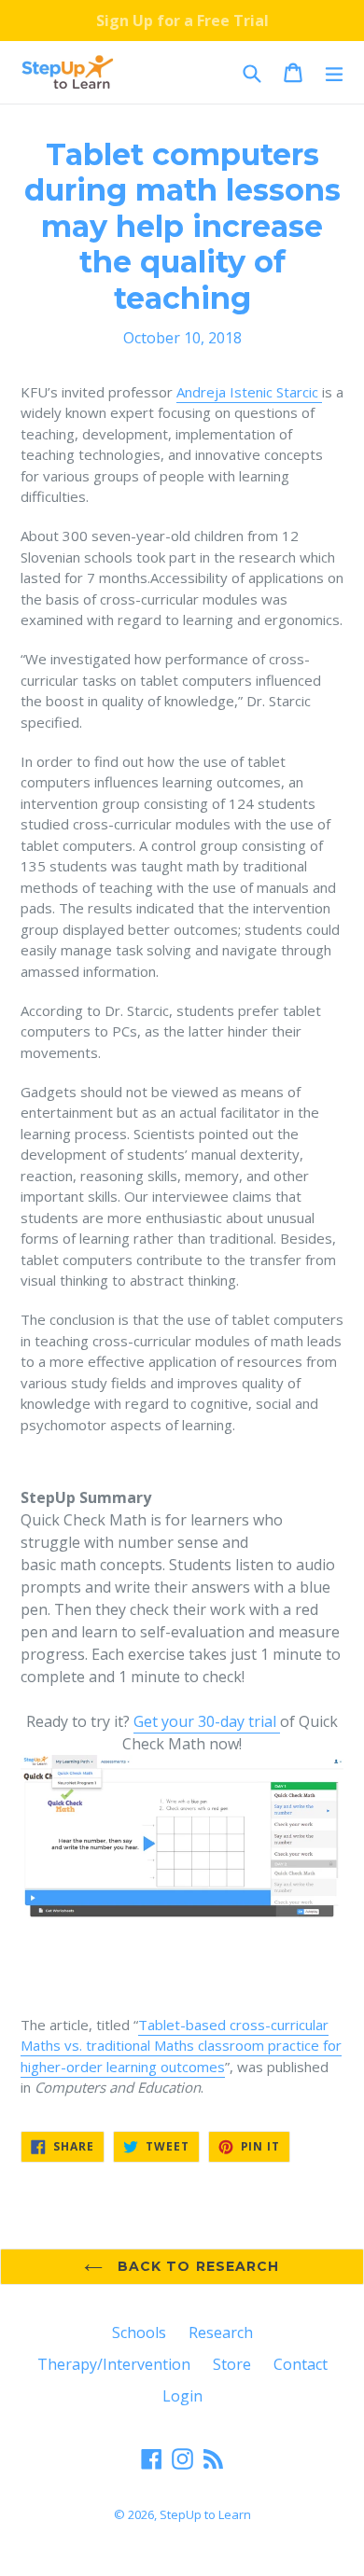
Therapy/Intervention (114, 2364)
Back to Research (196, 2266)
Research (221, 2332)
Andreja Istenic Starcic (249, 392)
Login (182, 2396)
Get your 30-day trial (207, 1721)
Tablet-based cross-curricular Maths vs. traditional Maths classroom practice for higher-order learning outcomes (181, 2046)
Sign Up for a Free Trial (182, 21)
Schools (139, 2332)
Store (232, 2364)
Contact (301, 2364)
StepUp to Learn (205, 2514)
